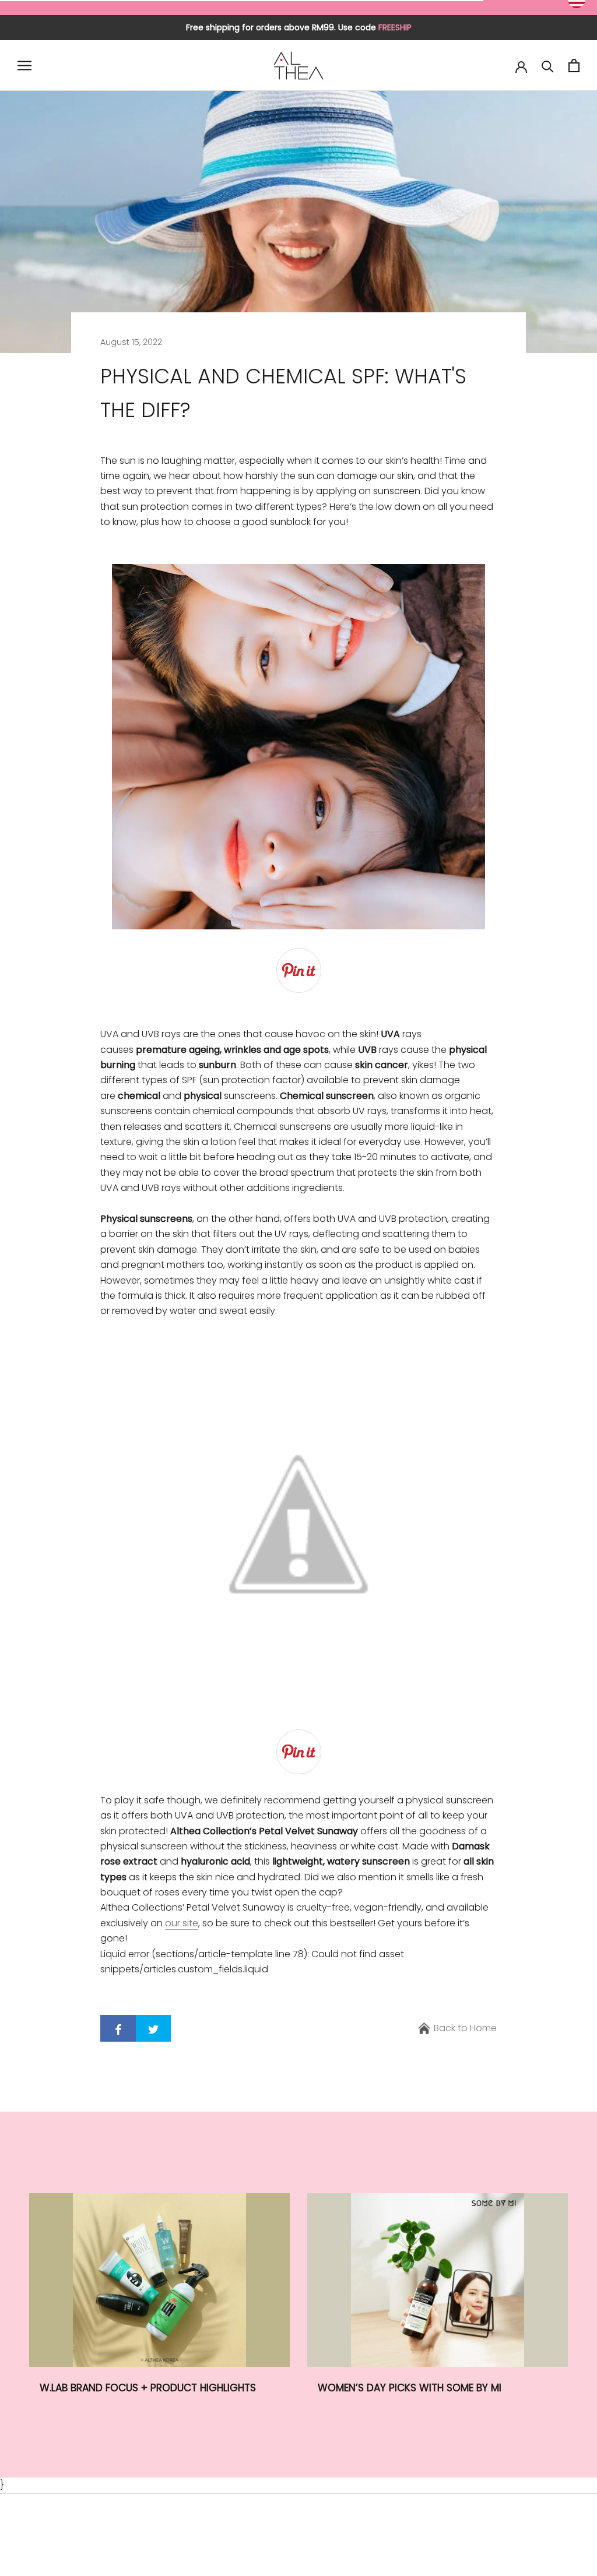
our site (182, 1923)
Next (563, 35)
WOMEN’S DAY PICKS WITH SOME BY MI (410, 2388)
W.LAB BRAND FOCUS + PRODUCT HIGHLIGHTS (148, 2388)
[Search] (548, 66)
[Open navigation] (24, 66)
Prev (526, 35)
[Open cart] (574, 66)
